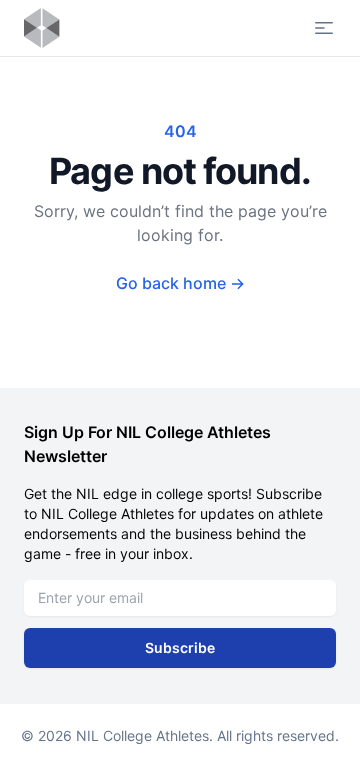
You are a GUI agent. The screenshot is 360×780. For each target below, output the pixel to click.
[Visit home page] (42, 28)
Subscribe (180, 647)
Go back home (180, 283)
